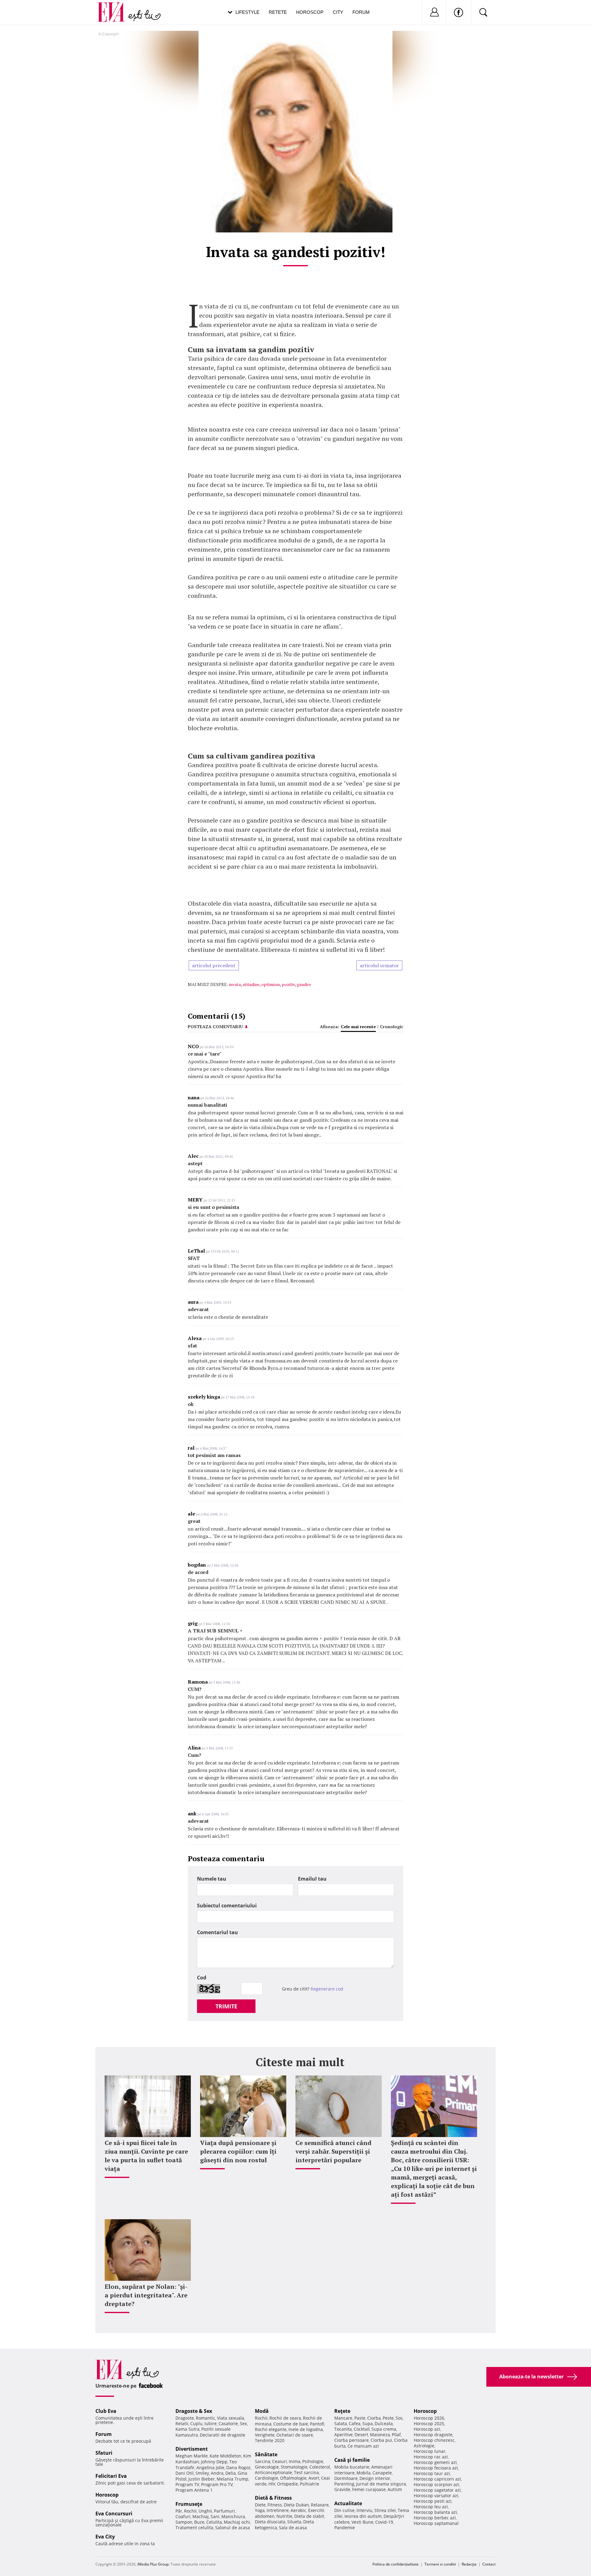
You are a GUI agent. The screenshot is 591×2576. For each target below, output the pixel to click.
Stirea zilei (385, 2510)
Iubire (211, 2423)
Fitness (275, 2505)
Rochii (190, 2511)
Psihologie (313, 2461)
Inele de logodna (306, 2429)
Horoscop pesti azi (433, 2501)
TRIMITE (226, 2006)
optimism (271, 984)
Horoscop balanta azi (435, 2512)
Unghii (205, 2511)
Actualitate (348, 2503)
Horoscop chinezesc (434, 2440)
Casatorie (228, 2423)
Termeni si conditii (440, 2564)
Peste (388, 2418)
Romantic (205, 2418)
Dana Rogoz (238, 2467)
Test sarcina (306, 2472)
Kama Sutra (187, 2429)
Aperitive (344, 2435)
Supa (368, 2423)
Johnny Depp (214, 2462)
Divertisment (192, 2449)
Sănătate (266, 2454)
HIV (272, 2484)
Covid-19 (384, 2522)
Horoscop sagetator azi (437, 2490)
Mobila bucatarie (352, 2467)
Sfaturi (104, 2453)
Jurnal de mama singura (381, 2484)
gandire (304, 984)
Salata (341, 2423)
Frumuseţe (189, 2504)
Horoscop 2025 (429, 2423)
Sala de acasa (293, 2528)
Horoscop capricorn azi (437, 2479)
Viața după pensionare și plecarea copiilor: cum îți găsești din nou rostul (238, 2151)
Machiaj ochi (237, 2522)
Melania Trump (233, 2479)
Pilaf (396, 2435)
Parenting (344, 2484)
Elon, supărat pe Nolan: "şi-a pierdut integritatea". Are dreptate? (146, 2295)
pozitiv (288, 984)
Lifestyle (247, 12)
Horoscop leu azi (431, 2507)
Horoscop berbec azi (435, 2518)
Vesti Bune (362, 2522)
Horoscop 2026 (429, 2418)
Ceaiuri (279, 2461)
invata (235, 984)
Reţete (342, 2411)
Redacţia (469, 2564)
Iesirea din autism (363, 2516)
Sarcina (263, 2461)
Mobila (364, 2473)
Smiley (202, 2473)
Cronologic (392, 1026)
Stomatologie (294, 2467)
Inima (295, 2461)
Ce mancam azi (363, 2446)
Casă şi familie (352, 2460)
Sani (215, 2516)
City (338, 12)
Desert (361, 2435)
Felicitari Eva (111, 2476)
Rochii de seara (285, 2418)
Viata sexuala (231, 2418)
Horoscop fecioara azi (436, 2468)
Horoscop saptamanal (436, 2523)
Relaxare (320, 2505)
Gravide (342, 2489)
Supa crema (384, 2429)
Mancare (343, 2418)
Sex (243, 2423)
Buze (199, 2522)
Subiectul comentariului (227, 1906)
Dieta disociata (270, 2522)
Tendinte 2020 (270, 2440)
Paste (360, 2418)
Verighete (265, 2435)
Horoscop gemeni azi (435, 2462)
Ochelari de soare (295, 2435)
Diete (260, 2505)
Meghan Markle (192, 2456)
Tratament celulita (194, 2528)
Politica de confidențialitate (396, 2564)
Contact (489, 2564)
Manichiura (233, 2516)
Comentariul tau (217, 1932)
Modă (262, 2411)
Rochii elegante (271, 2429)
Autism (395, 2489)
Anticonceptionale (273, 2472)
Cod (202, 1978)
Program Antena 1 (194, 2490)
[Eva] (115, 7)
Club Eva (106, 2411)
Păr (179, 2511)
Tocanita (343, 2429)
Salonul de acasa (233, 2528)
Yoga (260, 2510)
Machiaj (201, 2516)
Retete (278, 12)
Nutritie (284, 2516)
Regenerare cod (327, 1989)
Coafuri (183, 2516)
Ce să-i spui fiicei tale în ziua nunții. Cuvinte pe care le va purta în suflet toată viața (146, 2156)
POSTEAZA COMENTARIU (215, 1026)
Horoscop (310, 12)
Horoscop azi (427, 2429)
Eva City (105, 2537)
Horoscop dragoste (433, 2435)
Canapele (382, 2473)
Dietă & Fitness (273, 2498)
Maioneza (380, 2435)
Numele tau (212, 1879)
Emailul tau (312, 1879)
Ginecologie (267, 2467)
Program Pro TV (217, 2484)
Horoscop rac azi (431, 2457)
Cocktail (362, 2429)
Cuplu (196, 2423)
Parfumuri (224, 2511)
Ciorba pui (381, 2440)
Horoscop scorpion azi (436, 2484)
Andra (217, 2473)
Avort (314, 2478)
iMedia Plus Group (153, 2564)
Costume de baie (291, 2424)
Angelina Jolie (210, 2467)
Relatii (182, 2423)
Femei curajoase (369, 2489)
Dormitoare (346, 2478)
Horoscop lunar (430, 2451)
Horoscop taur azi (432, 2473)
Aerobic (298, 2510)
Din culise (344, 2510)
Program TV (187, 2484)
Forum (361, 12)
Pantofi (317, 2424)
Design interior (375, 2478)
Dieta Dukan (296, 2505)
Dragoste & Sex (194, 2411)
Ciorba (374, 2418)
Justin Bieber (202, 2479)
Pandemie (345, 2528)
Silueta (294, 2522)
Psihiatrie (310, 2484)
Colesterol (320, 2467)
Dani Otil (185, 2473)
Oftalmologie (293, 2478)
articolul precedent (214, 965)
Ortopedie (287, 2484)
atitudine (251, 984)
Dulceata (384, 2423)
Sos (399, 2418)
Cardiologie (267, 2478)
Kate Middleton (225, 2456)
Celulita (214, 2522)
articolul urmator (379, 965)
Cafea (355, 2423)
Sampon (184, 2522)
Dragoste (185, 2418)
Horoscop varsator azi (436, 2495)
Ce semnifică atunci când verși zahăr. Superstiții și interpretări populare (334, 2151)
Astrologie (424, 2446)
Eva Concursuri (114, 2514)
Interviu (364, 2510)
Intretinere (278, 2510)
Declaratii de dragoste (223, 2435)
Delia (231, 2473)
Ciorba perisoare (352, 2440)
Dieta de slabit (309, 2516)
